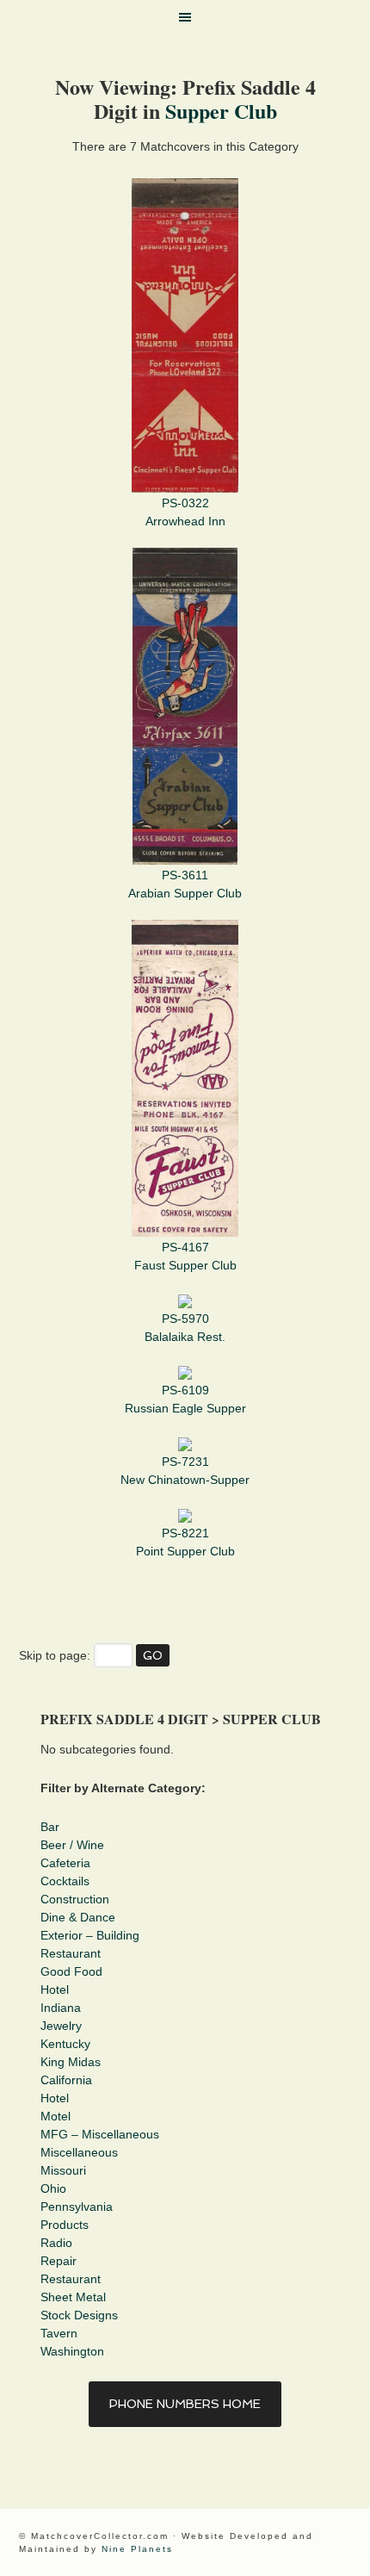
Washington (72, 2351)
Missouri (63, 2170)
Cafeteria (65, 1863)
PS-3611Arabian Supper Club (185, 884)
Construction (75, 1899)
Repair (59, 2261)
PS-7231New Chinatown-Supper (185, 1471)
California (66, 2080)
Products (65, 2225)
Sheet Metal (73, 2297)
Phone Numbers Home (185, 2404)
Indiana (61, 2008)
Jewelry (61, 2026)
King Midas (71, 2062)
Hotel (55, 1989)
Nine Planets (137, 2549)
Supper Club (221, 111)
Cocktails (65, 1881)
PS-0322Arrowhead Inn (185, 512)
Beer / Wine (72, 1845)
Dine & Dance (78, 1917)
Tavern (59, 2333)
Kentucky (65, 2044)
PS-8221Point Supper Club (185, 1542)
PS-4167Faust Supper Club (185, 1256)
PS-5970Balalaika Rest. (185, 1328)
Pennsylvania (77, 2207)
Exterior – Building (90, 1935)
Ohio (53, 2188)
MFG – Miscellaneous (100, 2134)
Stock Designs (79, 2315)
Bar (50, 1827)
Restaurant (71, 1953)
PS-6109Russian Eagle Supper (185, 1399)
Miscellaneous (79, 2152)
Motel (55, 2116)
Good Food (71, 1971)
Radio (56, 2243)
